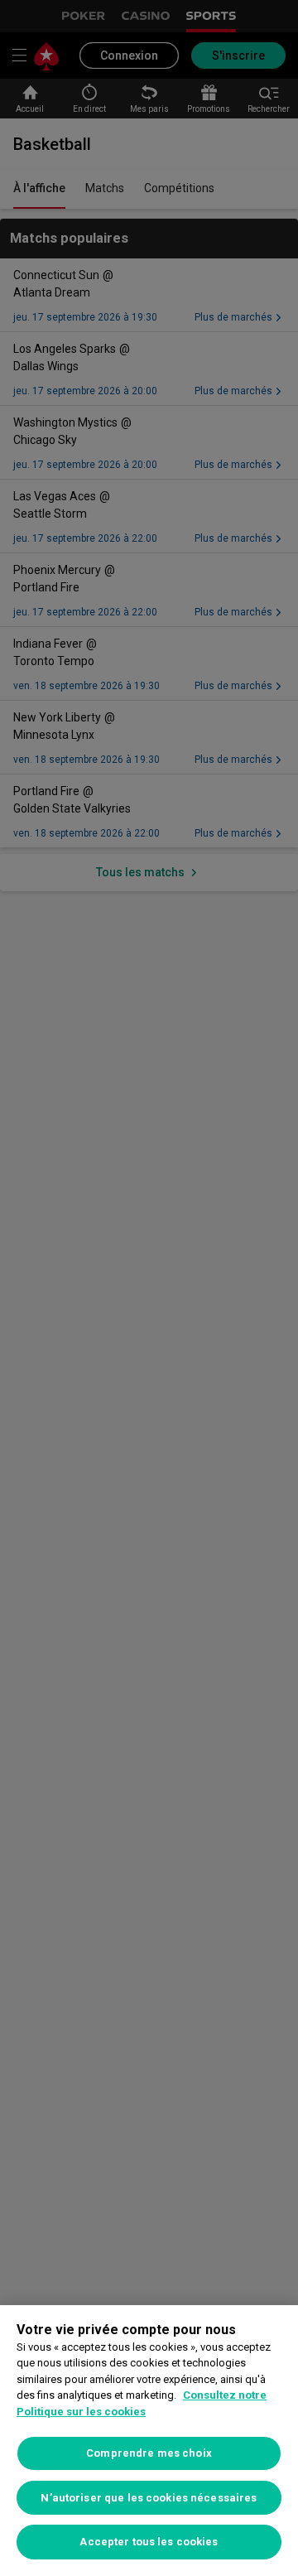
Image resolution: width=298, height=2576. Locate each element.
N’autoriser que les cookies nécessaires (149, 2498)
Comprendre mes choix (149, 2453)
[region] (149, 2441)
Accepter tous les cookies (149, 2542)
